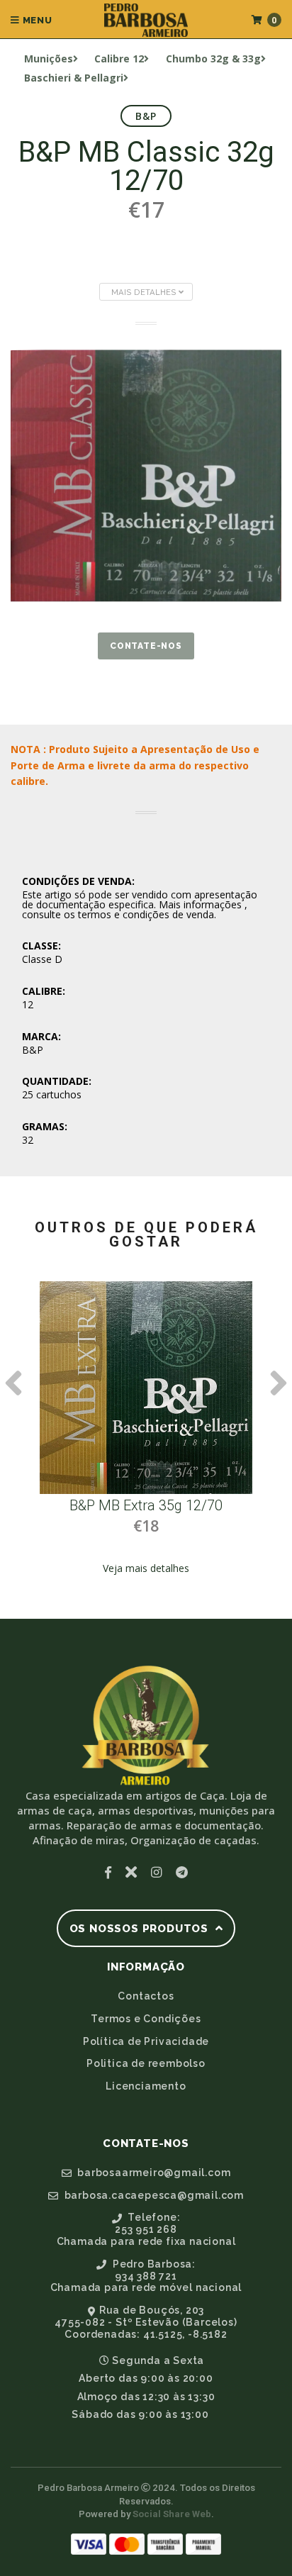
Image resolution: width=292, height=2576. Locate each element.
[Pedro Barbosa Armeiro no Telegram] (182, 1872)
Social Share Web (172, 2514)
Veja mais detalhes (146, 1568)
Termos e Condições (146, 2019)
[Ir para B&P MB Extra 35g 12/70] (146, 1388)
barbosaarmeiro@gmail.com (152, 2173)
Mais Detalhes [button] (145, 292)
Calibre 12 (119, 58)
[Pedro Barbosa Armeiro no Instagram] (156, 1872)
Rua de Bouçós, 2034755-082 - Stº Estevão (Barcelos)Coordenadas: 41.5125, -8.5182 (146, 2322)
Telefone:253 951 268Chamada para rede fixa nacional (146, 2229)
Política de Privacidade (146, 2041)
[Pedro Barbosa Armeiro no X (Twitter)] (131, 1872)
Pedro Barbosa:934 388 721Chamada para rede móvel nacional (146, 2276)
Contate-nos (146, 646)
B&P (146, 116)
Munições (49, 58)
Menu (36, 20)
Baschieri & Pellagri (74, 78)
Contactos (146, 1996)
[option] (146, 1439)
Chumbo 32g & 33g (213, 58)
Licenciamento (146, 2086)
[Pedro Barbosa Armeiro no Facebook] (108, 1872)
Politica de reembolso (146, 2063)
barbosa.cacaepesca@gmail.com (153, 2195)
